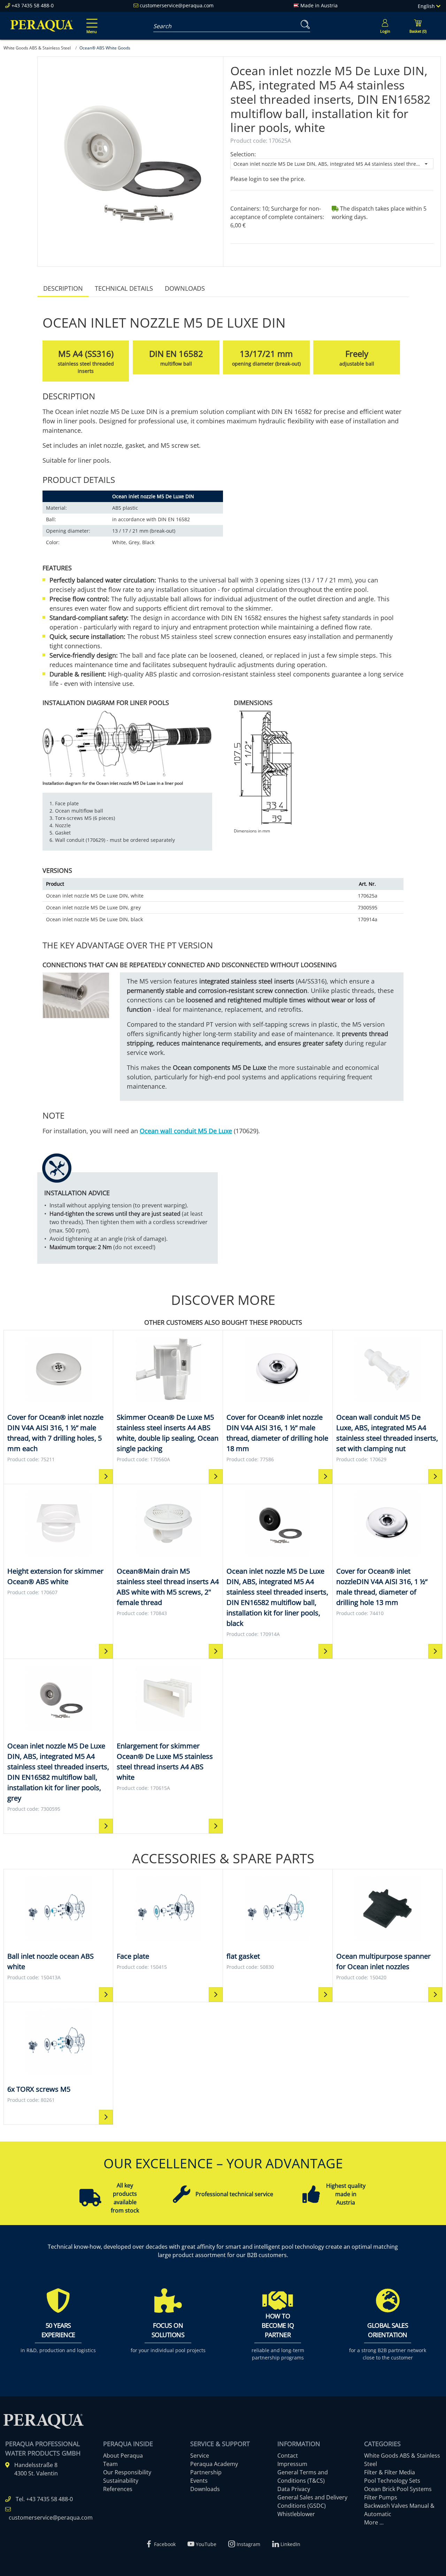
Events (199, 2481)
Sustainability (121, 2481)
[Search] (304, 25)
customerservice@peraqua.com (177, 5)
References (118, 2489)
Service (200, 2456)
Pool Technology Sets (392, 2481)
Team (110, 2464)
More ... (374, 2522)
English (427, 6)
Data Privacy (294, 2489)
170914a (368, 919)
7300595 (368, 907)
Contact (288, 2456)
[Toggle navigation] (91, 21)
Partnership (206, 2472)
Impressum (292, 2464)
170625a (368, 896)
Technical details (124, 288)
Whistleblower (296, 2514)
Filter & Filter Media (390, 2472)
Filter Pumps (381, 2497)
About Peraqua (123, 2456)
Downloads (185, 288)
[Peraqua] (42, 26)
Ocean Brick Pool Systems (398, 2489)
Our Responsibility (127, 2472)
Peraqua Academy (214, 2464)
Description (63, 288)
